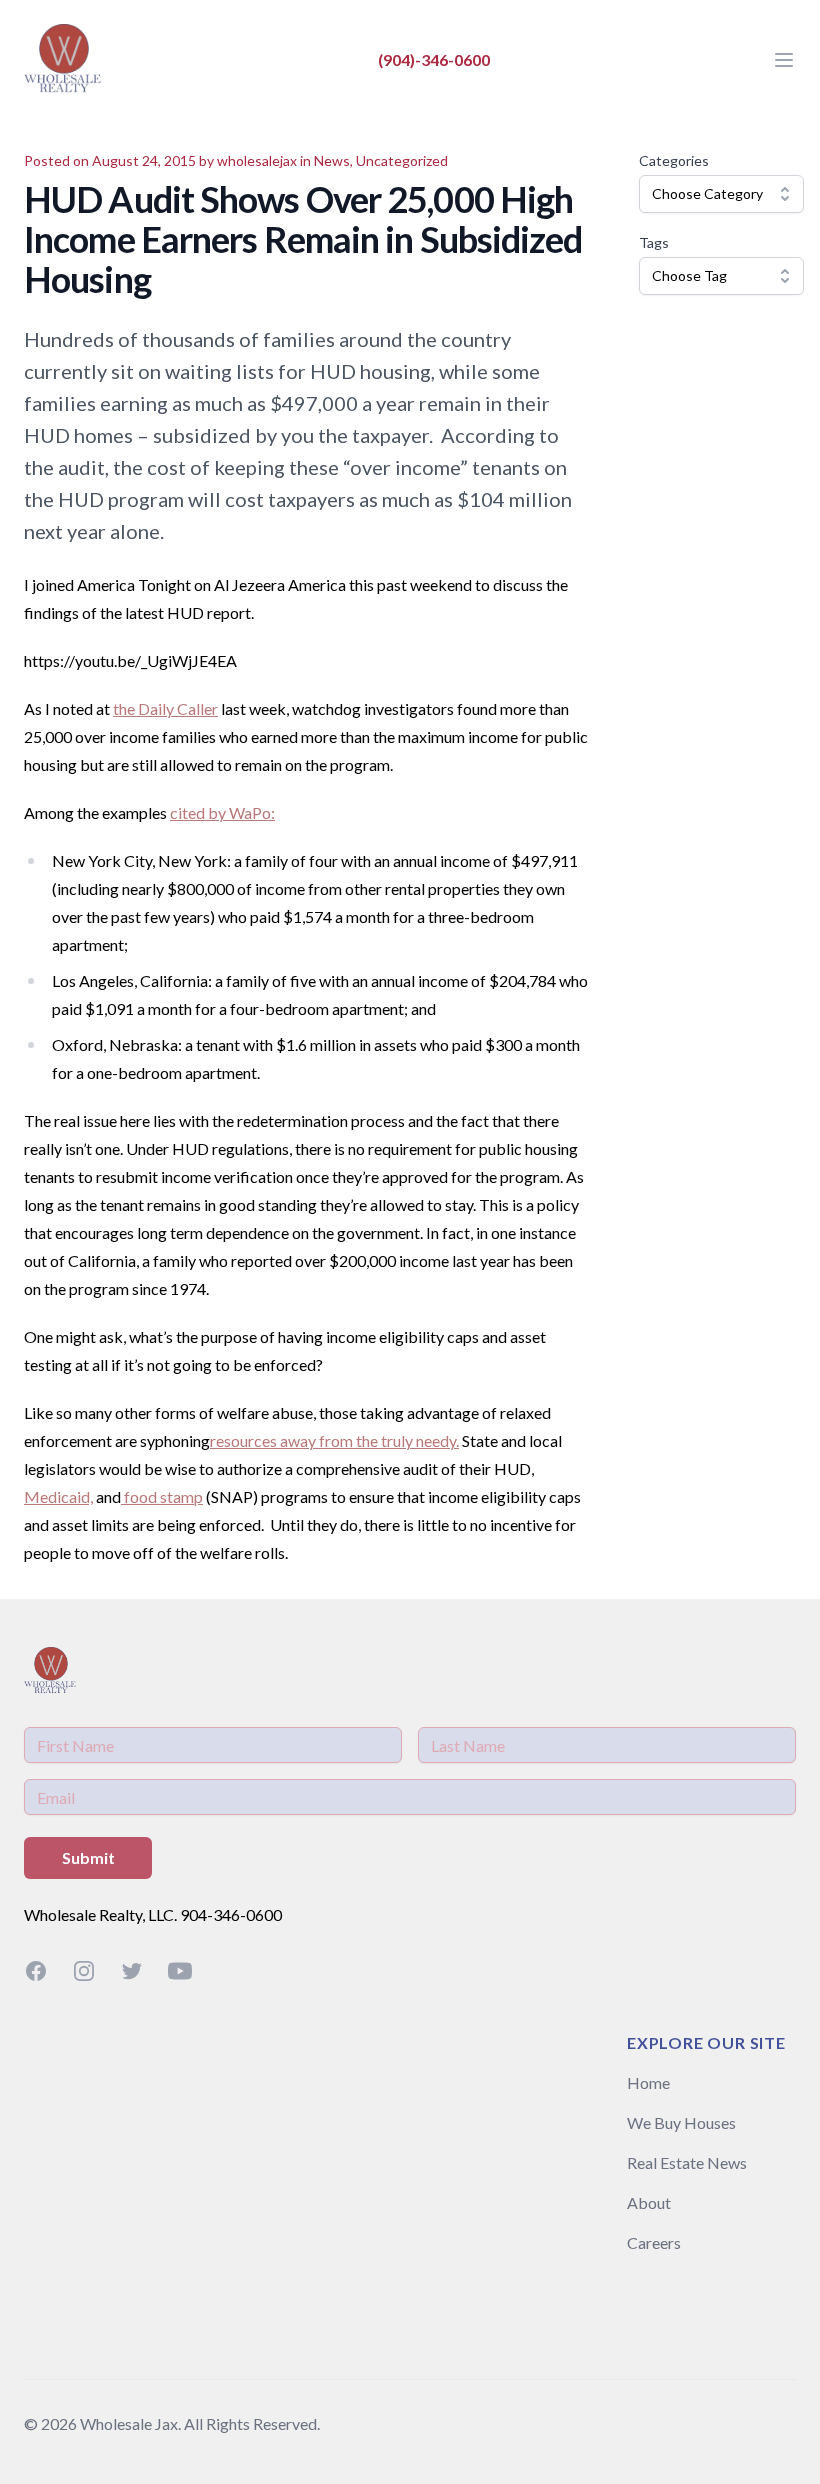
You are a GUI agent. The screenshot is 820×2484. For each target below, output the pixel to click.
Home (648, 2082)
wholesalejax (257, 160)
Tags (654, 242)
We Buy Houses (681, 2122)
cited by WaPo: (222, 812)
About (649, 2202)
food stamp (162, 1496)
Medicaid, (58, 1496)
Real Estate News (687, 2162)
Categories (674, 160)
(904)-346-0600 (434, 59)
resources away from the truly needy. (334, 1440)
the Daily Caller (165, 708)
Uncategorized (402, 160)
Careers (654, 2242)
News (332, 160)
